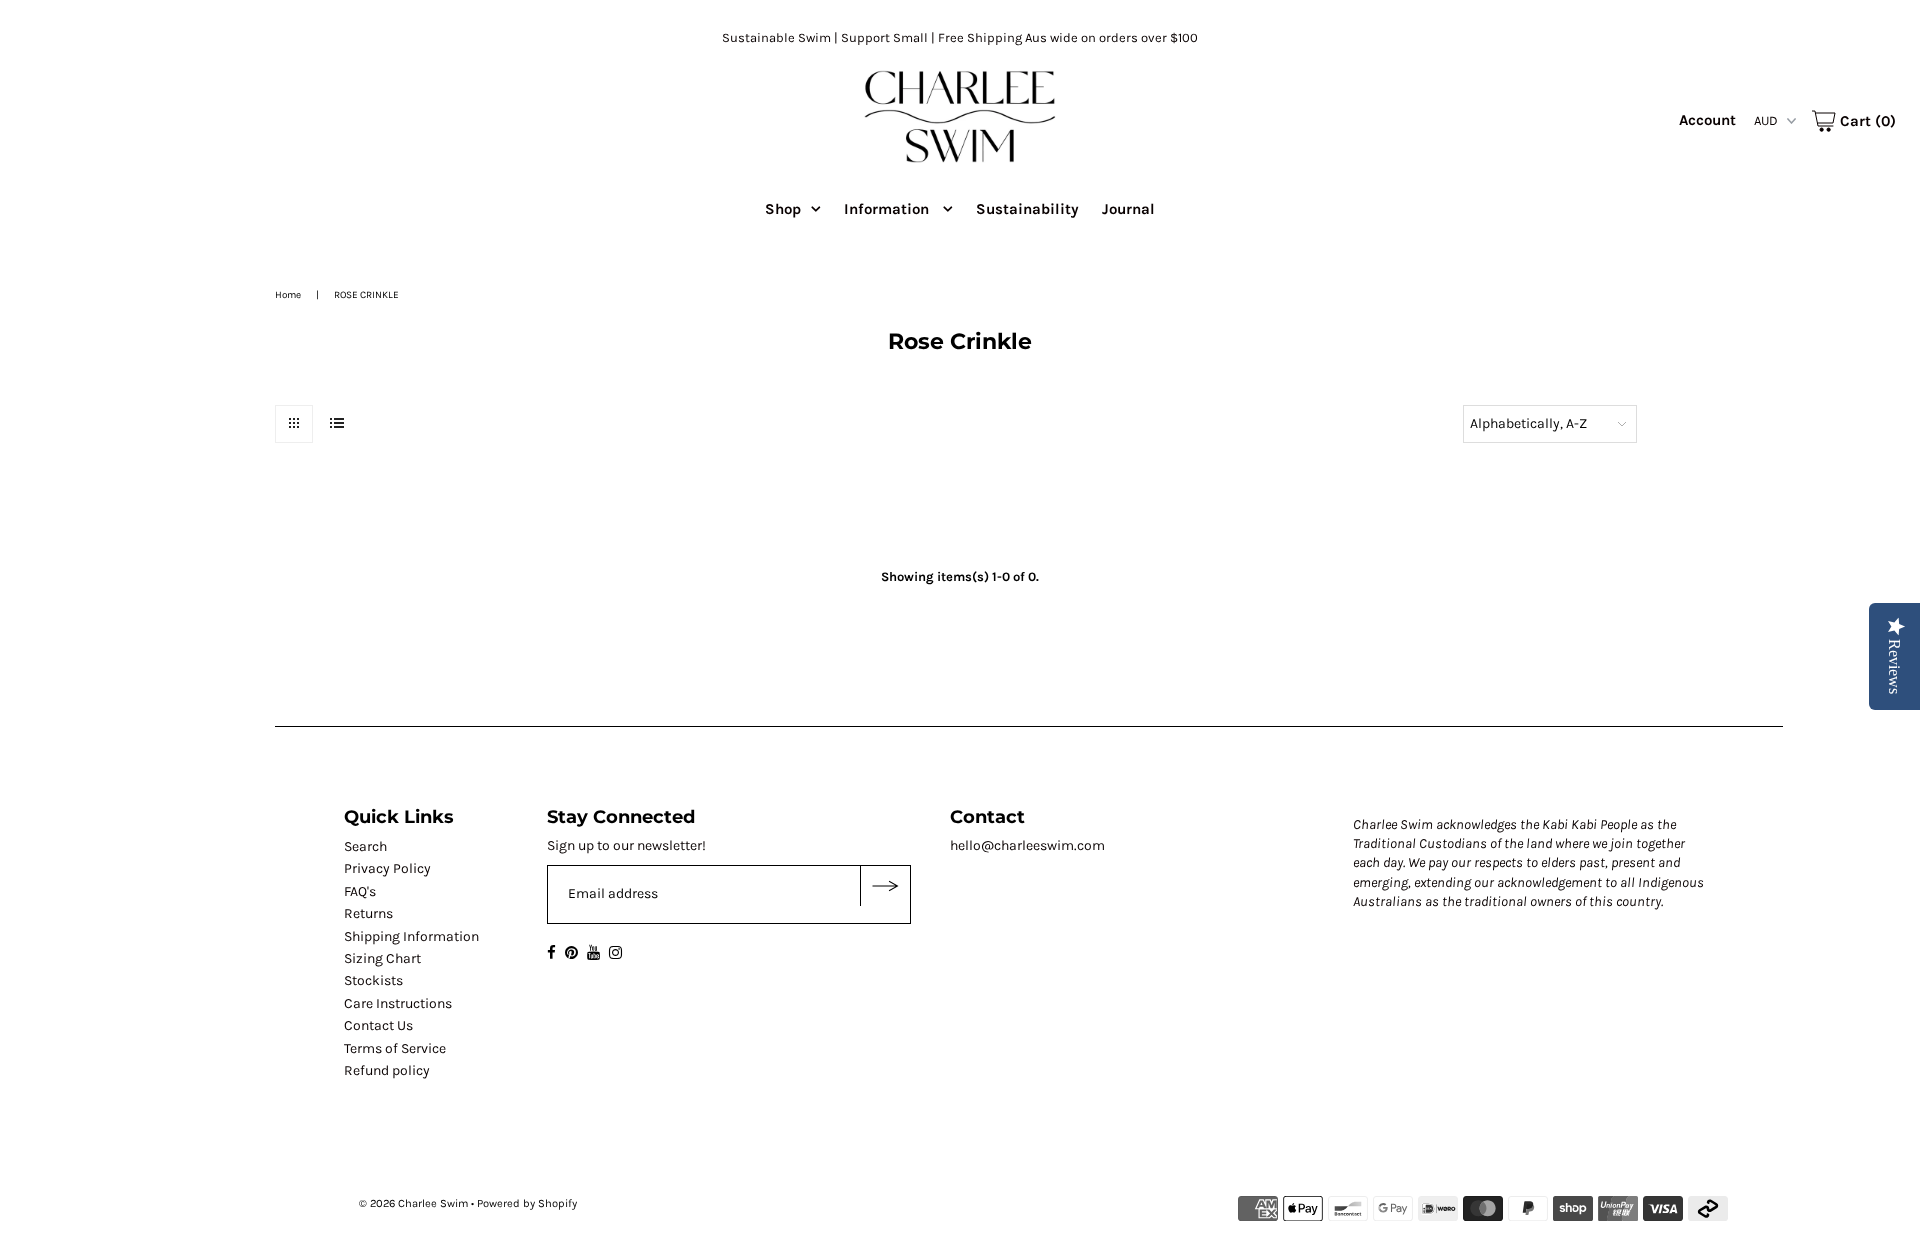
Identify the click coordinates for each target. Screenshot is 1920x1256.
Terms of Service (395, 1048)
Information (888, 209)
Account (1707, 120)
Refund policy (387, 1070)
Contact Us (378, 1025)
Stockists (373, 980)
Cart (1866, 121)
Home (288, 295)
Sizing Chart (382, 958)
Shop (783, 209)
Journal (1128, 209)
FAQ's (360, 891)
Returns (368, 913)
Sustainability (1027, 209)
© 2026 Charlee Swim (413, 1203)
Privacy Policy (387, 868)
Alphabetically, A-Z (1528, 423)
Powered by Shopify (527, 1203)
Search (365, 846)
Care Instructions (398, 1003)
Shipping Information (411, 936)
